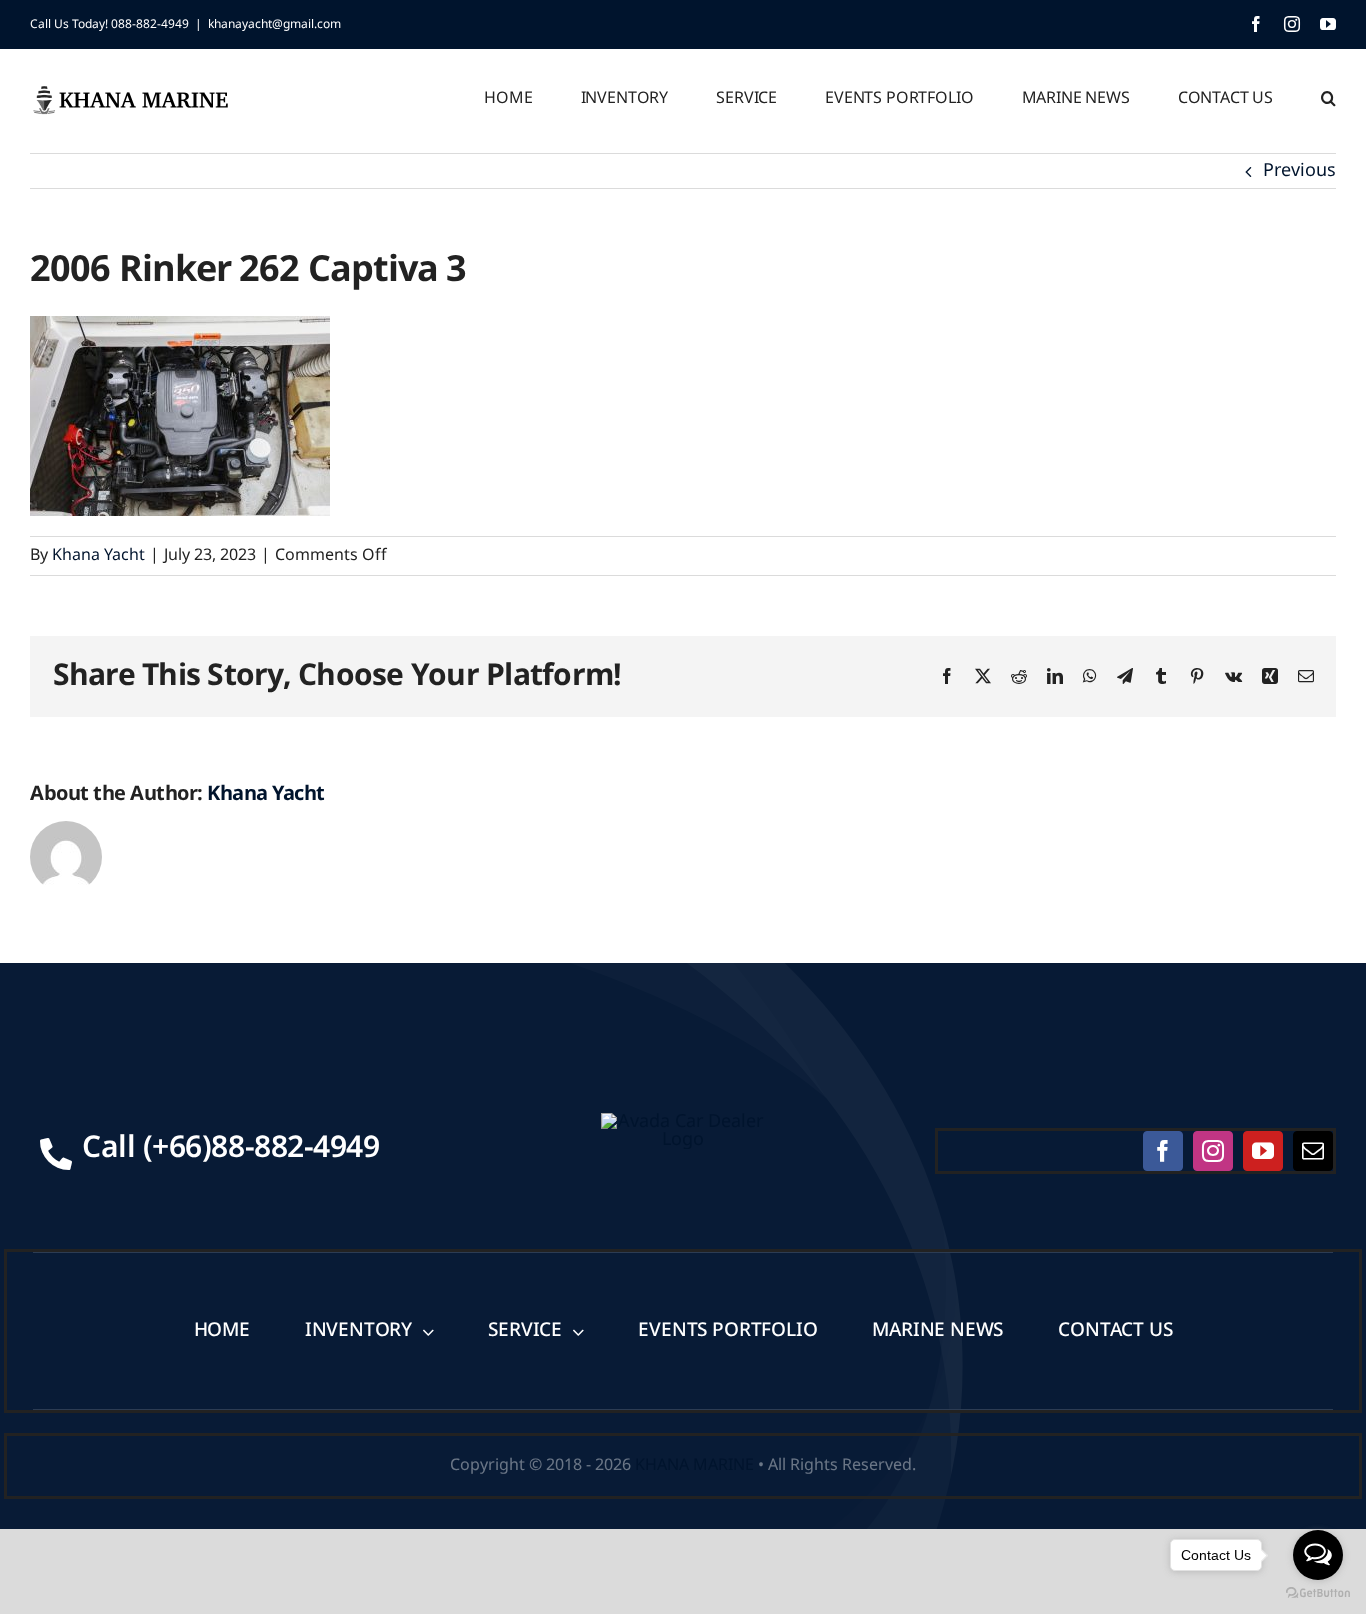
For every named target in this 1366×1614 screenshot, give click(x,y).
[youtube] (1263, 1151)
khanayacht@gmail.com (274, 24)
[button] (1328, 96)
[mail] (1313, 1151)
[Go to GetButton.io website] (1318, 1593)
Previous (1299, 170)
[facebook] (1163, 1151)
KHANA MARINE (694, 1465)
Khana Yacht (98, 555)
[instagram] (1213, 1151)
